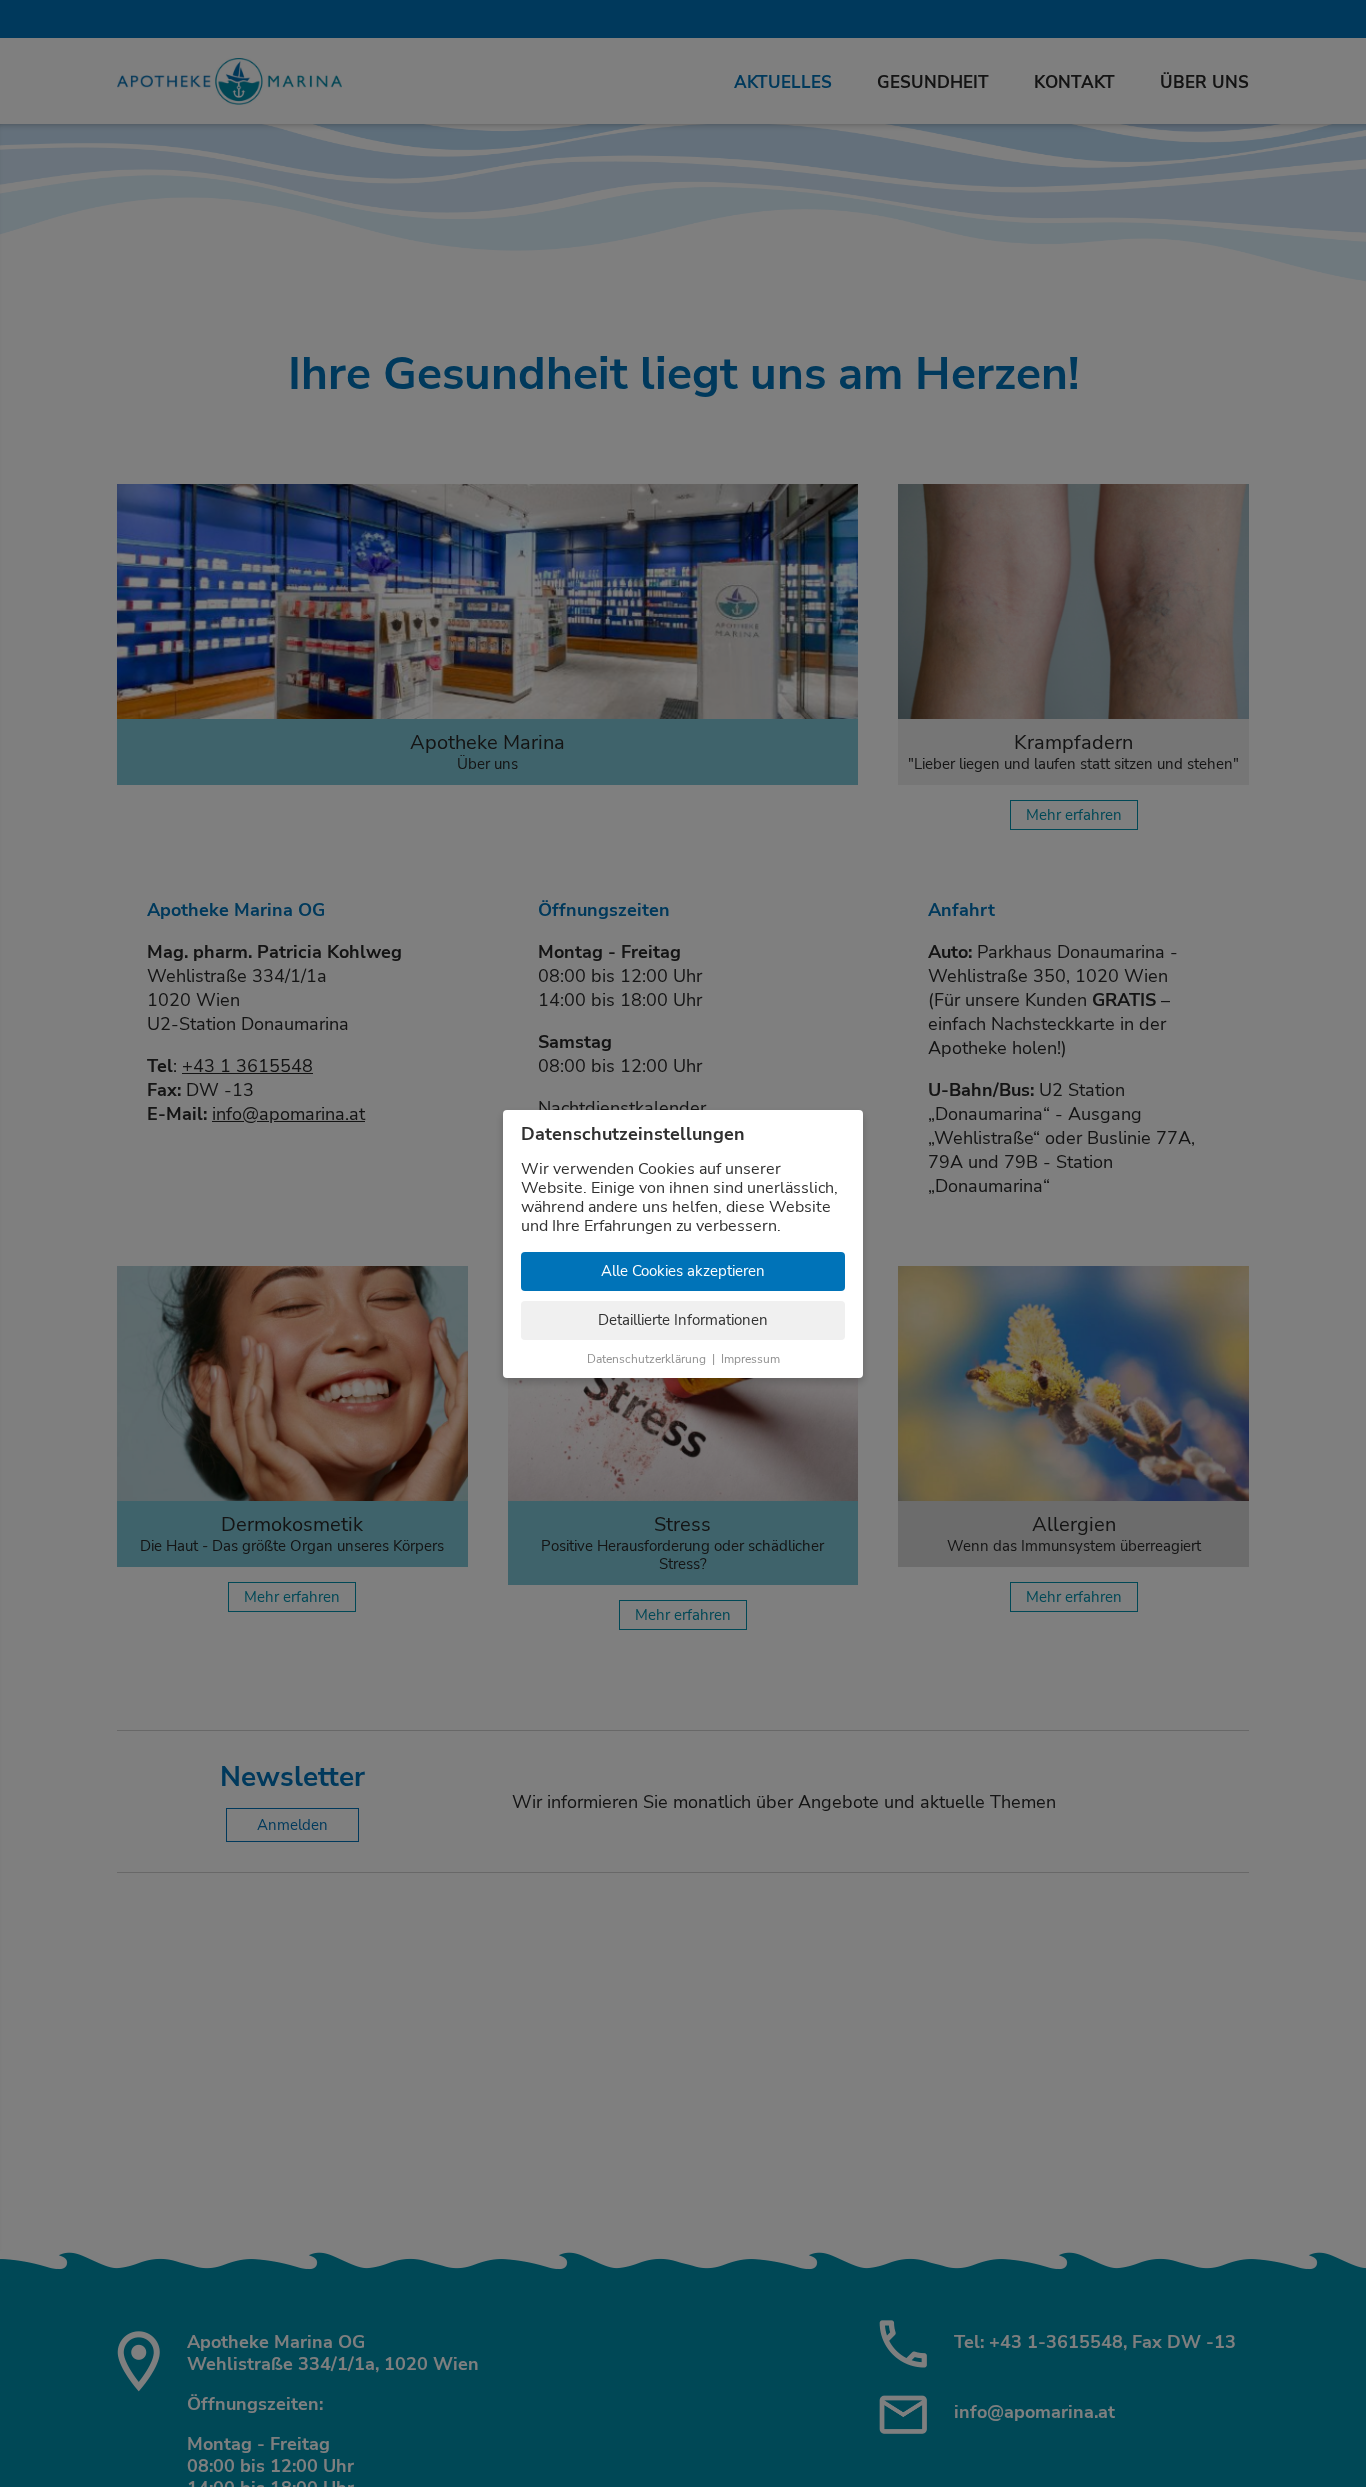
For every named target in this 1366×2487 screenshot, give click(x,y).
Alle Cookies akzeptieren (683, 1271)
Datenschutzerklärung (646, 1359)
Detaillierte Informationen (683, 1320)
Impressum (750, 1359)
